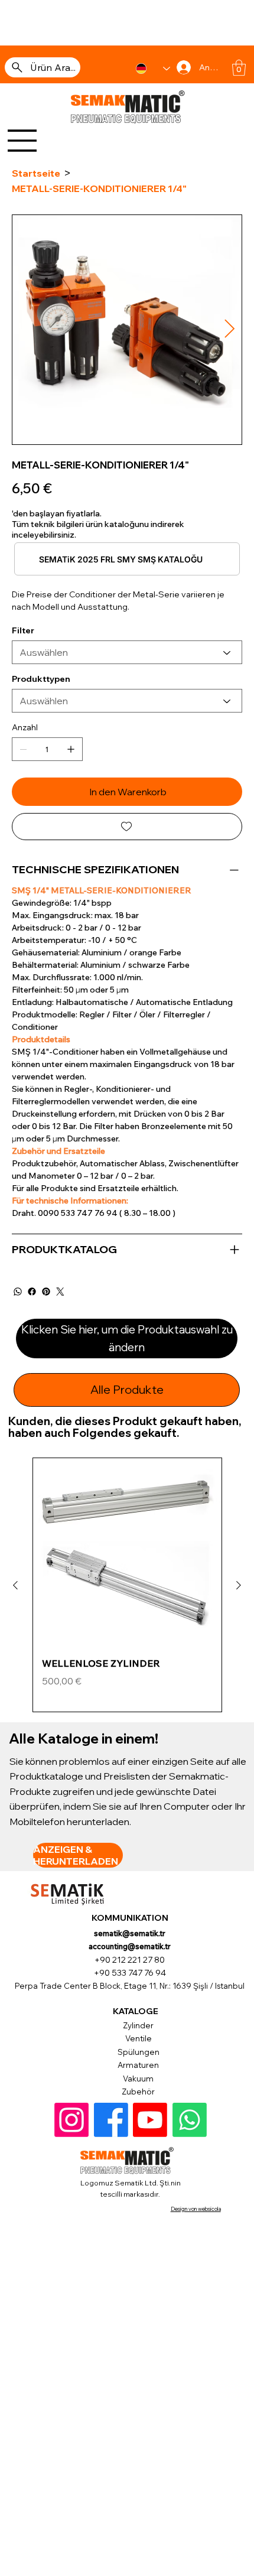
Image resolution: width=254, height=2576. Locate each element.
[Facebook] (32, 1292)
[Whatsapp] (190, 2120)
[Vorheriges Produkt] (15, 1585)
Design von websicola (196, 2209)
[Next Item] (229, 330)
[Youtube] (150, 2120)
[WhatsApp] (18, 1292)
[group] (127, 1585)
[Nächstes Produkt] (239, 1585)
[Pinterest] (46, 1292)
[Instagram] (71, 2120)
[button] (239, 68)
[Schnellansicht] (127, 1552)
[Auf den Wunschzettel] (127, 827)
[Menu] (22, 141)
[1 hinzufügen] (71, 749)
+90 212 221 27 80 (130, 1960)
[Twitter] (60, 1292)
